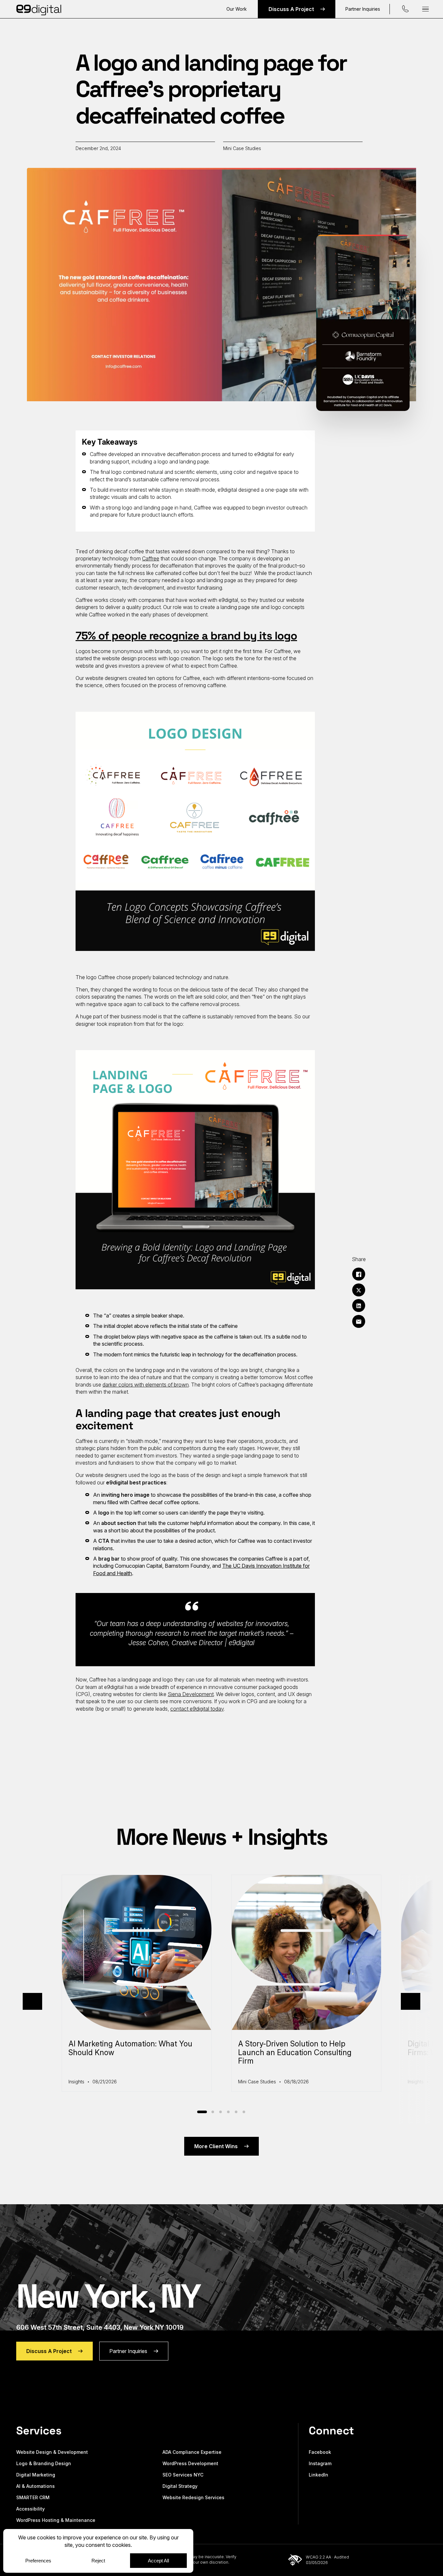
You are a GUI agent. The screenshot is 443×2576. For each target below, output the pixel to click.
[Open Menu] (425, 9)
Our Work (237, 9)
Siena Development (191, 1694)
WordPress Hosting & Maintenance (56, 2520)
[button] (32, 2001)
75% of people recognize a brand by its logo (186, 636)
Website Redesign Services (193, 2497)
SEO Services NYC (183, 2475)
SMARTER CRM (33, 2497)
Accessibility (30, 2509)
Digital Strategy (180, 2486)
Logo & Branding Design (44, 2463)
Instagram (320, 2463)
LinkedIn (318, 2475)
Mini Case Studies (242, 148)
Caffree (151, 558)
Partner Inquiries (363, 9)
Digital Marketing (36, 2475)
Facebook (320, 2452)
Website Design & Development (52, 2452)
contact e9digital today (197, 1709)
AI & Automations (36, 2486)
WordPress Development (190, 2463)
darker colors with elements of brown (146, 1385)
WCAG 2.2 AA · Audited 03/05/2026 (327, 2560)
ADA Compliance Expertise (192, 2452)
